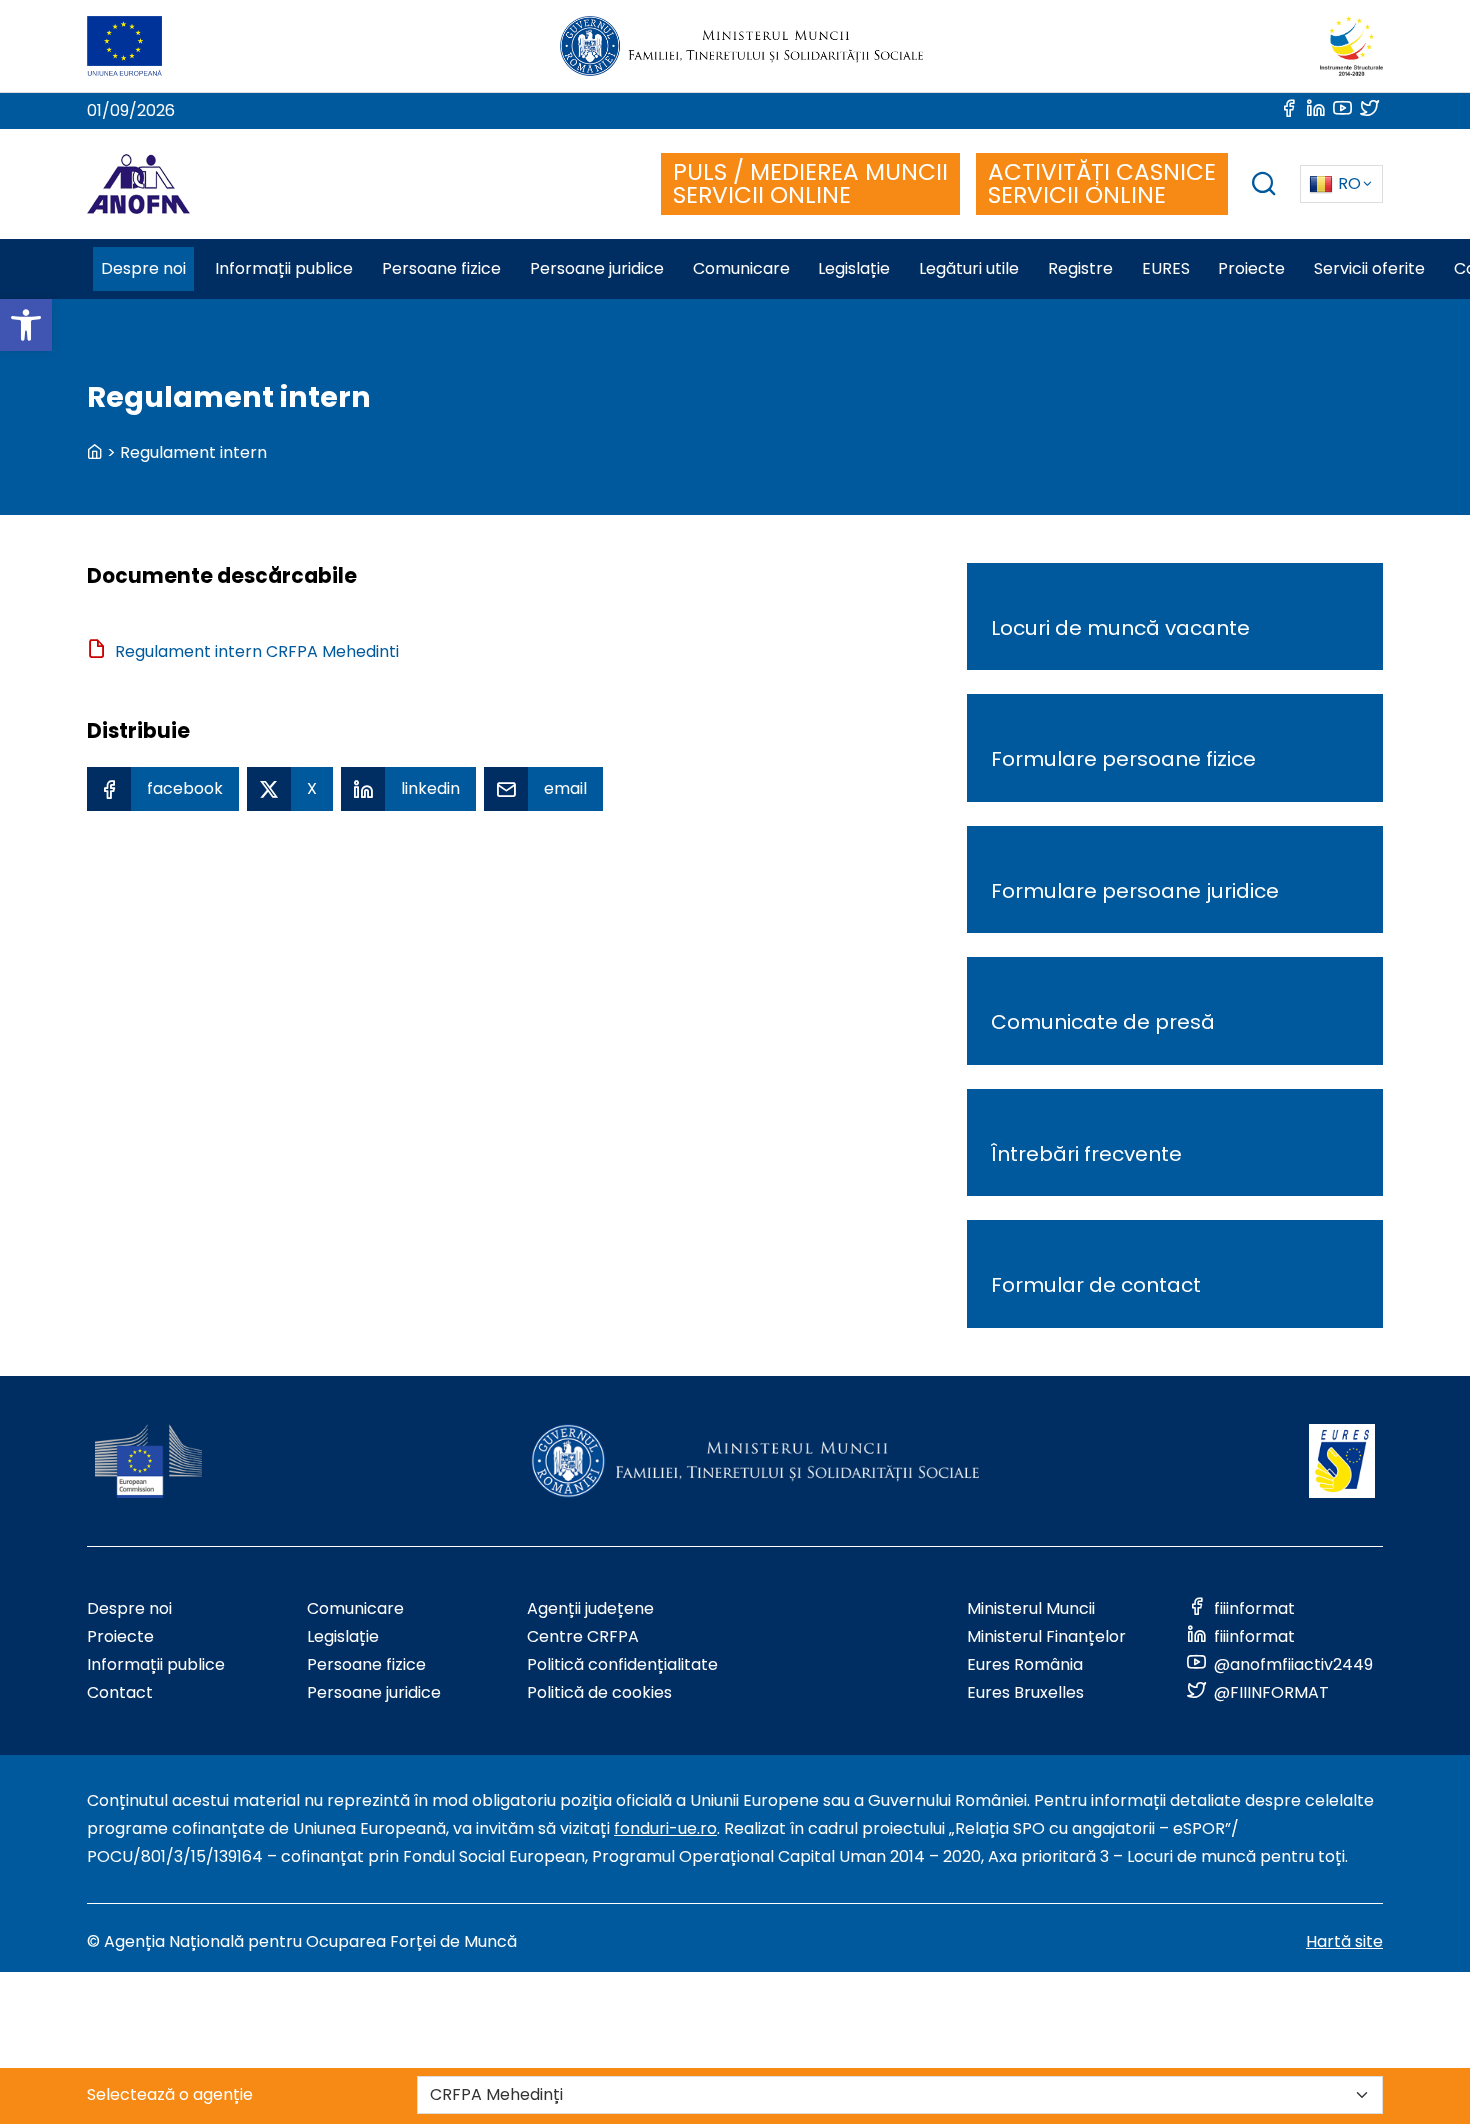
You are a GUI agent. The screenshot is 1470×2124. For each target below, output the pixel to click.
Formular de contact (1096, 1285)
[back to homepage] (95, 452)
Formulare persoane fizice (1123, 759)
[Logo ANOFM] (138, 184)
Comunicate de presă (1103, 1022)
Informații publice (156, 1664)
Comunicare (355, 1608)
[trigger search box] (1264, 186)
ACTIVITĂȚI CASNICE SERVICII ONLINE (1102, 183)
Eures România (1025, 1664)
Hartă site (1344, 1941)
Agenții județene (590, 1608)
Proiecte (120, 1636)
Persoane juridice (374, 1692)
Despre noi (129, 1608)
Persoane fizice (366, 1664)
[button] (26, 325)
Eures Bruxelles (1025, 1692)
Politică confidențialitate (622, 1664)
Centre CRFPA (583, 1636)
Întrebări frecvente (1086, 1154)
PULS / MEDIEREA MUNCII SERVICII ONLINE (810, 183)
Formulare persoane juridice (1135, 891)
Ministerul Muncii (1031, 1608)
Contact (120, 1692)
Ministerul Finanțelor (1046, 1636)
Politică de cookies (599, 1692)
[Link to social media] (1290, 110)
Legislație (343, 1636)
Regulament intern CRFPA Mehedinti (257, 651)
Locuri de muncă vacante (1120, 628)
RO (1349, 183)
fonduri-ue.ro (665, 1828)
